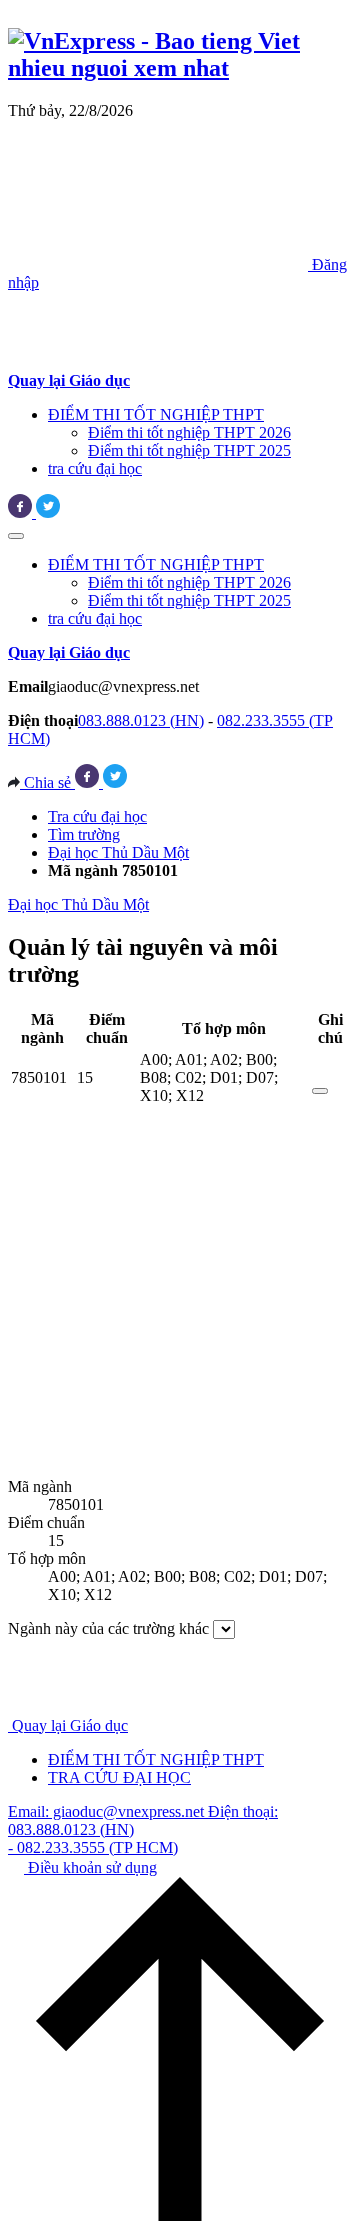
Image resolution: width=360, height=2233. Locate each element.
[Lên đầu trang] (180, 2215)
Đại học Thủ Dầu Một (118, 852)
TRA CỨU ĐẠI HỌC (119, 1777)
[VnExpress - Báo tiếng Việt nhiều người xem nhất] (180, 68)
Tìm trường (84, 834)
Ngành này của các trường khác (108, 1628)
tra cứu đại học (95, 468)
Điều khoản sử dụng (90, 1867)
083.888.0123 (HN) (141, 720)
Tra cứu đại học (97, 816)
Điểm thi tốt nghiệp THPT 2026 (189, 432)
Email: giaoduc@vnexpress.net (108, 1811)
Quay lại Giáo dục (70, 1725)
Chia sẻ (47, 782)
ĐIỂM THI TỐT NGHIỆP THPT (156, 414)
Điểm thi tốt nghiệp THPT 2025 (189, 450)
